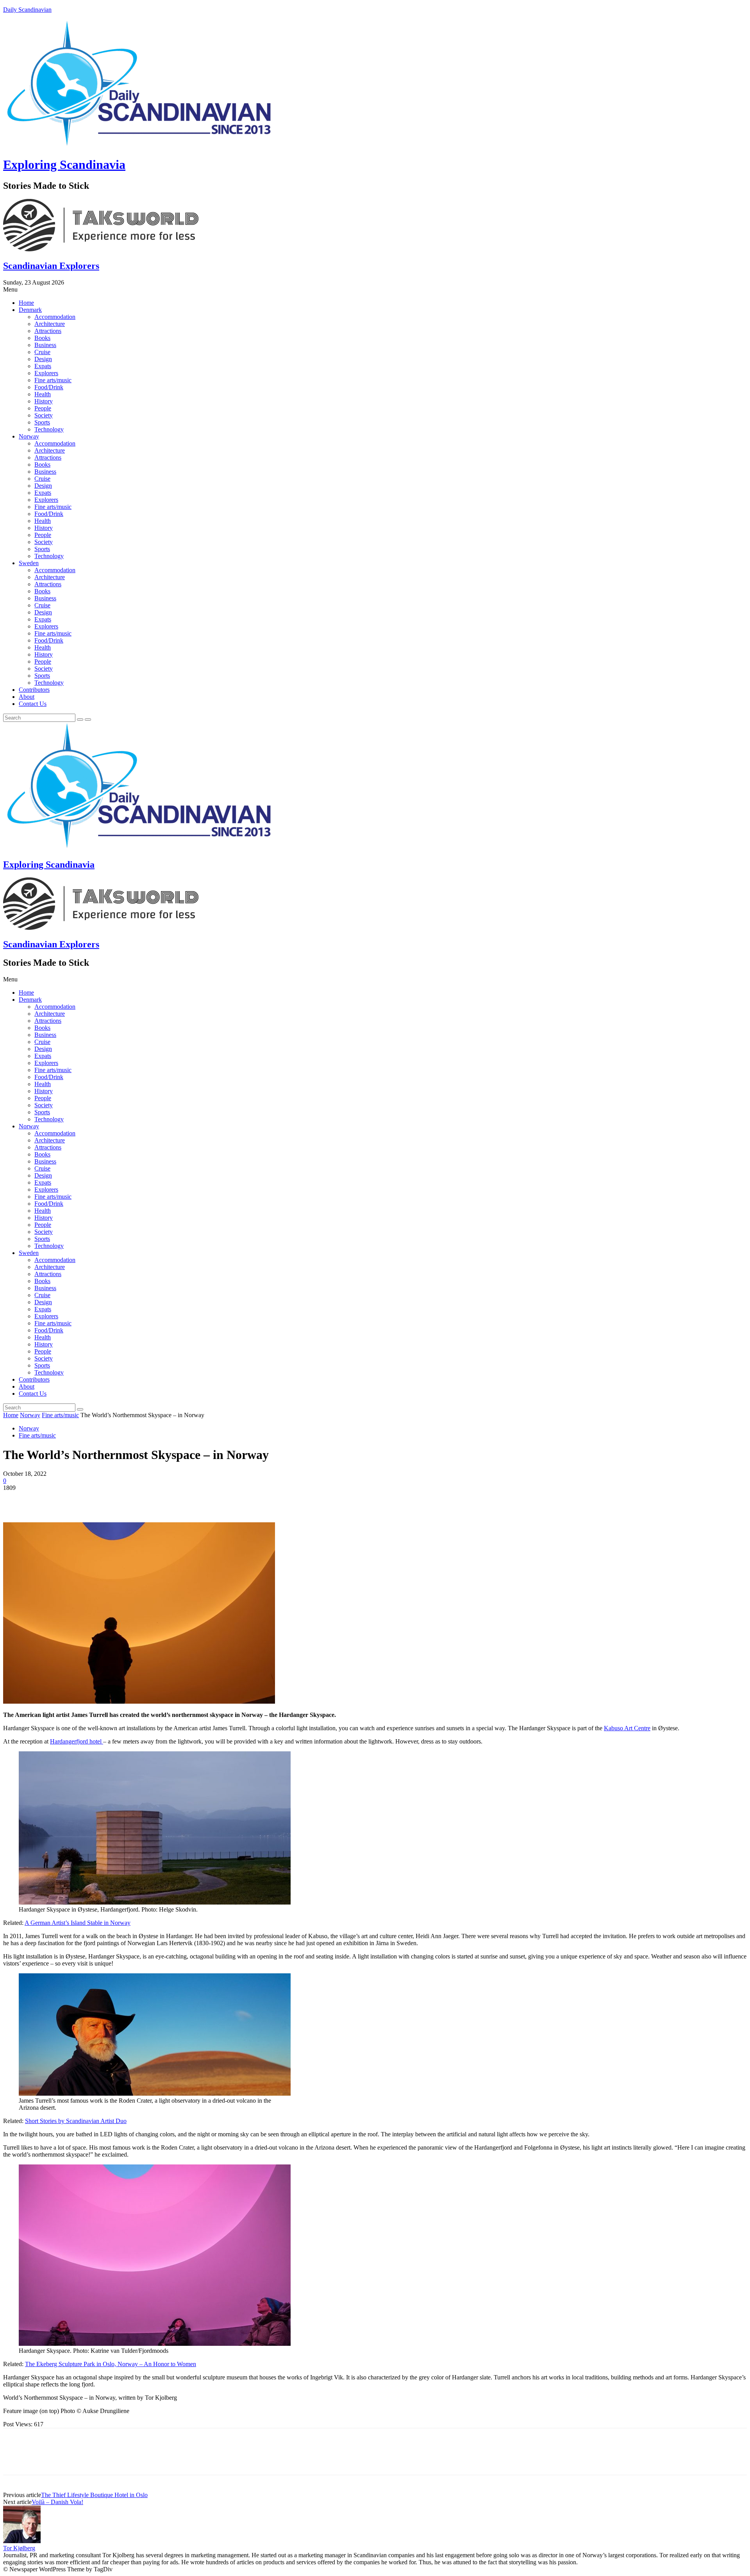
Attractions (48, 331)
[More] (129, 1500)
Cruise (42, 352)
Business (45, 345)
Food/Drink (49, 387)
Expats (43, 366)
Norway (29, 436)
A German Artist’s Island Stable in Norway (78, 1923)
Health (43, 394)
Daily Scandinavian (27, 10)
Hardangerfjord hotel (77, 1741)
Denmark (30, 310)
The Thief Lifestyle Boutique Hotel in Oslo (94, 2495)
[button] (375, 290)
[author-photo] (22, 2541)
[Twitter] (44, 1500)
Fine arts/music (53, 380)
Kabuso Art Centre (627, 1728)
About (27, 697)
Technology (49, 429)
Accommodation (55, 317)
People (43, 408)
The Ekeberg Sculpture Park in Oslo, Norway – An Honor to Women (111, 2364)
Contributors (34, 690)
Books (42, 338)
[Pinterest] (72, 1500)
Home (26, 303)
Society (44, 415)
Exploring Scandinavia (64, 165)
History (44, 401)
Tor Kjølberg (19, 2548)
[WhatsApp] (100, 1500)
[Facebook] (16, 1500)
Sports (42, 422)
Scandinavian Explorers (51, 266)
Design (43, 359)
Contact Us (33, 704)
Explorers (46, 373)
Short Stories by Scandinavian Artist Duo (76, 2121)
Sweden (29, 563)
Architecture (50, 324)
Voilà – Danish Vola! (57, 2502)
